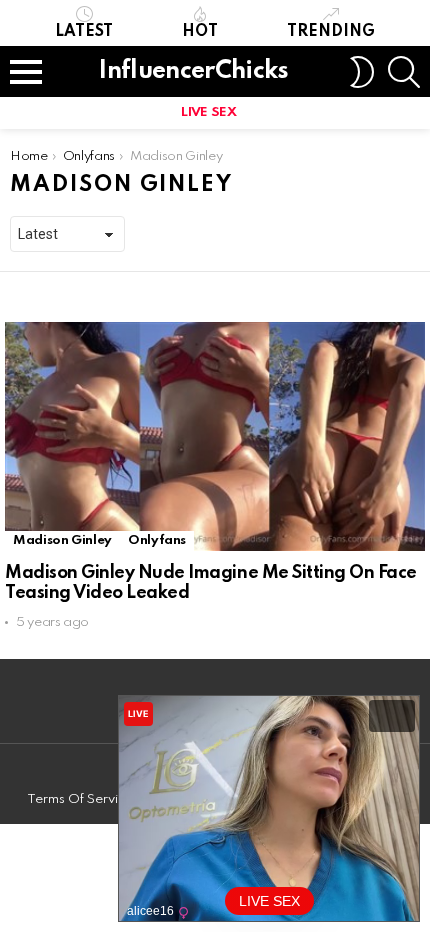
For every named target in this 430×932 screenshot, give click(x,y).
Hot (200, 32)
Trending (331, 32)
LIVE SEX (208, 112)
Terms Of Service (80, 799)
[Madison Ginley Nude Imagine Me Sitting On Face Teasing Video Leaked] (215, 436)
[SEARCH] (404, 72)
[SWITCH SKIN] (362, 72)
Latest (84, 32)
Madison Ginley (62, 540)
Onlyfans (157, 540)
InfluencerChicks (193, 71)
